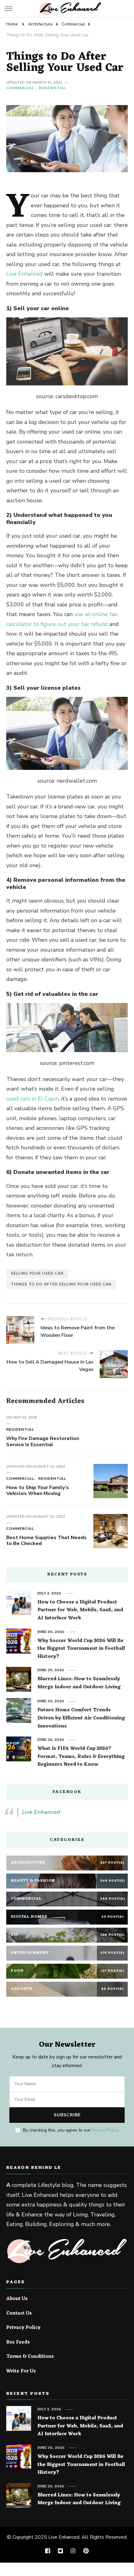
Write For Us (21, 2371)
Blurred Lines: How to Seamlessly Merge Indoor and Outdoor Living (79, 1683)
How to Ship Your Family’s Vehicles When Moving (38, 1491)
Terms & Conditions (30, 2357)
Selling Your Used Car (37, 1273)
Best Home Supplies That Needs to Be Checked (46, 1541)
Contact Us (19, 2314)
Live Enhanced (24, 274)
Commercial (20, 88)
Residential (53, 88)
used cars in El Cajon (32, 1099)
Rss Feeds (18, 2343)
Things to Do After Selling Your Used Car (61, 1284)
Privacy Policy (105, 2130)
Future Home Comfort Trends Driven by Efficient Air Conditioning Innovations (81, 1718)
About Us (17, 2299)
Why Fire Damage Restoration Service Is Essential (43, 1442)
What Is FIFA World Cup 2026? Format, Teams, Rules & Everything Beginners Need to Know (81, 1757)
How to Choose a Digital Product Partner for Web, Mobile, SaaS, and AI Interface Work (80, 1610)
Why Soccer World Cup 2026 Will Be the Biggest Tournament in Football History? (81, 1649)
